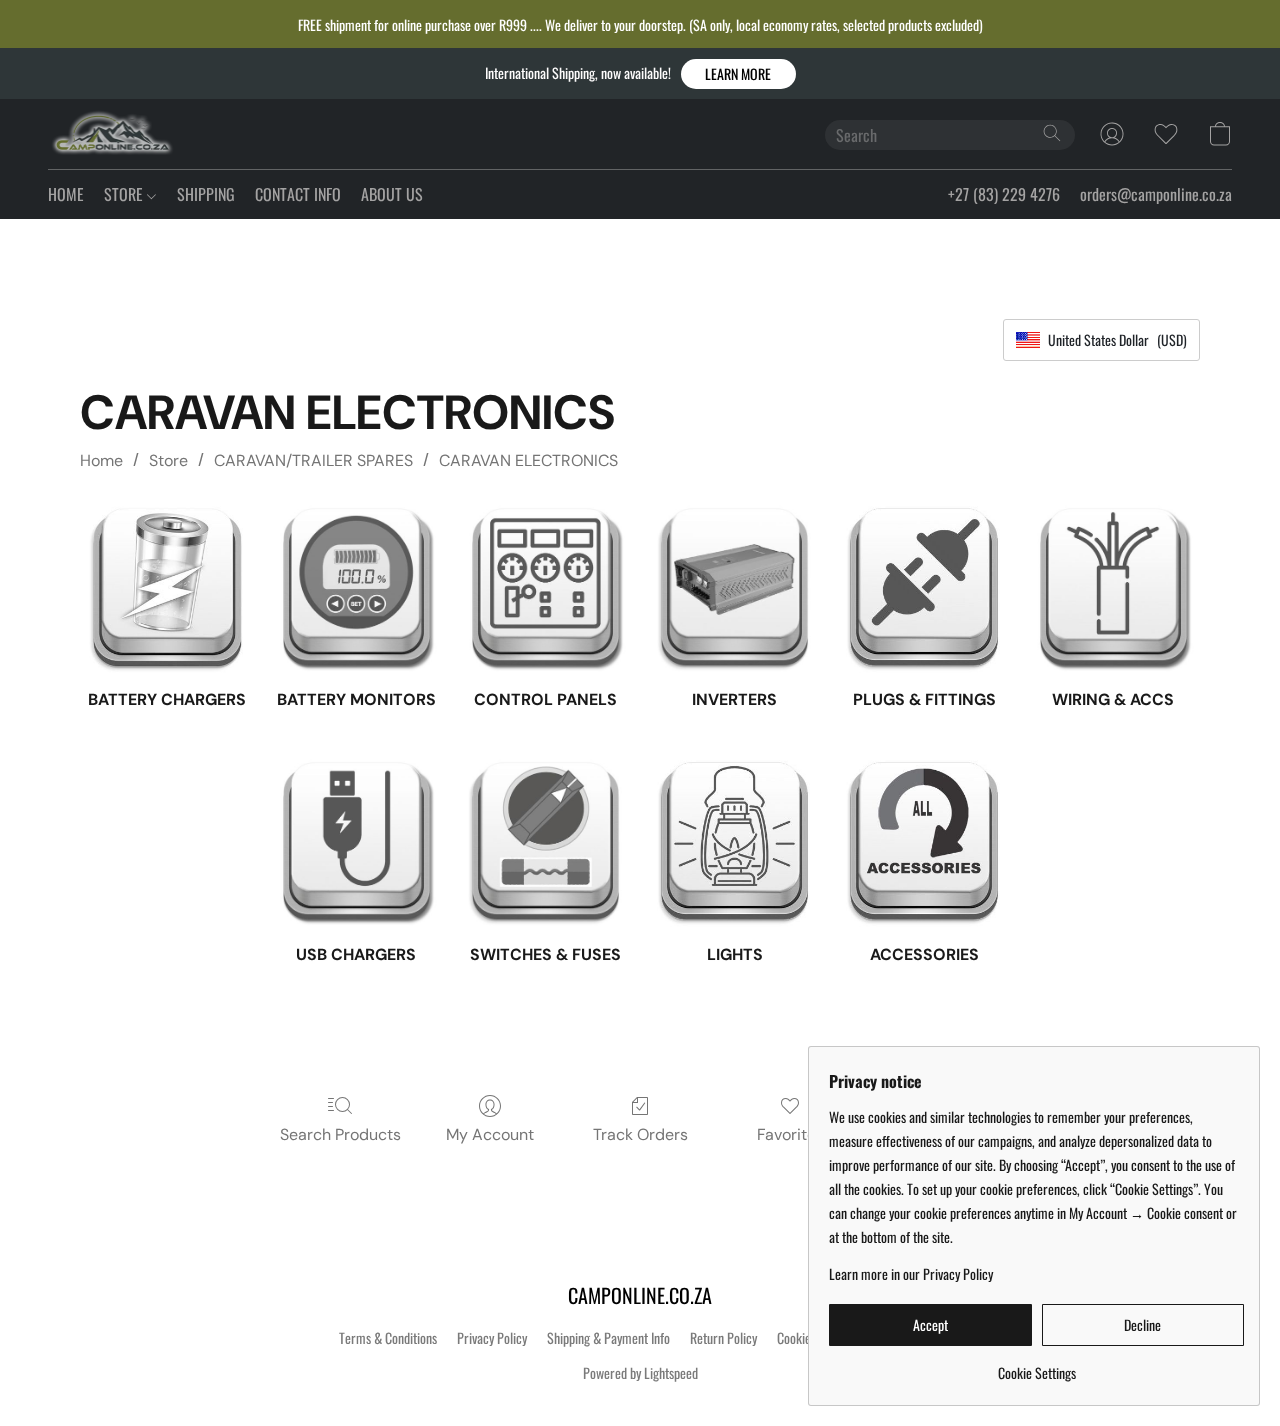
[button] (738, 74)
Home (101, 460)
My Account (490, 1134)
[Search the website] (1052, 133)
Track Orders (640, 1134)
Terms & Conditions (388, 1338)
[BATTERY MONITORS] (356, 587)
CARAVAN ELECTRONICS (528, 460)
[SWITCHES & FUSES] (545, 841)
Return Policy (723, 1338)
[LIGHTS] (734, 841)
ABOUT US (392, 194)
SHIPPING (206, 194)
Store (168, 460)
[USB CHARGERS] (356, 841)
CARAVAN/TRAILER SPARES (313, 460)
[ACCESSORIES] (923, 841)
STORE (125, 194)
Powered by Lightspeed (640, 1373)
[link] (1036, 1365)
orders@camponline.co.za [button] (1156, 194)
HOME (66, 194)
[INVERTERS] (734, 587)
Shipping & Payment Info (608, 1338)
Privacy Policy (492, 1338)
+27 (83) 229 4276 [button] (1004, 194)
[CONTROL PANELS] (545, 587)
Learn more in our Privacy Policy (911, 1274)
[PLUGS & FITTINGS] (923, 587)
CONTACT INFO (298, 194)
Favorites (790, 1134)
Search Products (340, 1134)
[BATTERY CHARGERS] (166, 587)
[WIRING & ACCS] (1113, 587)
